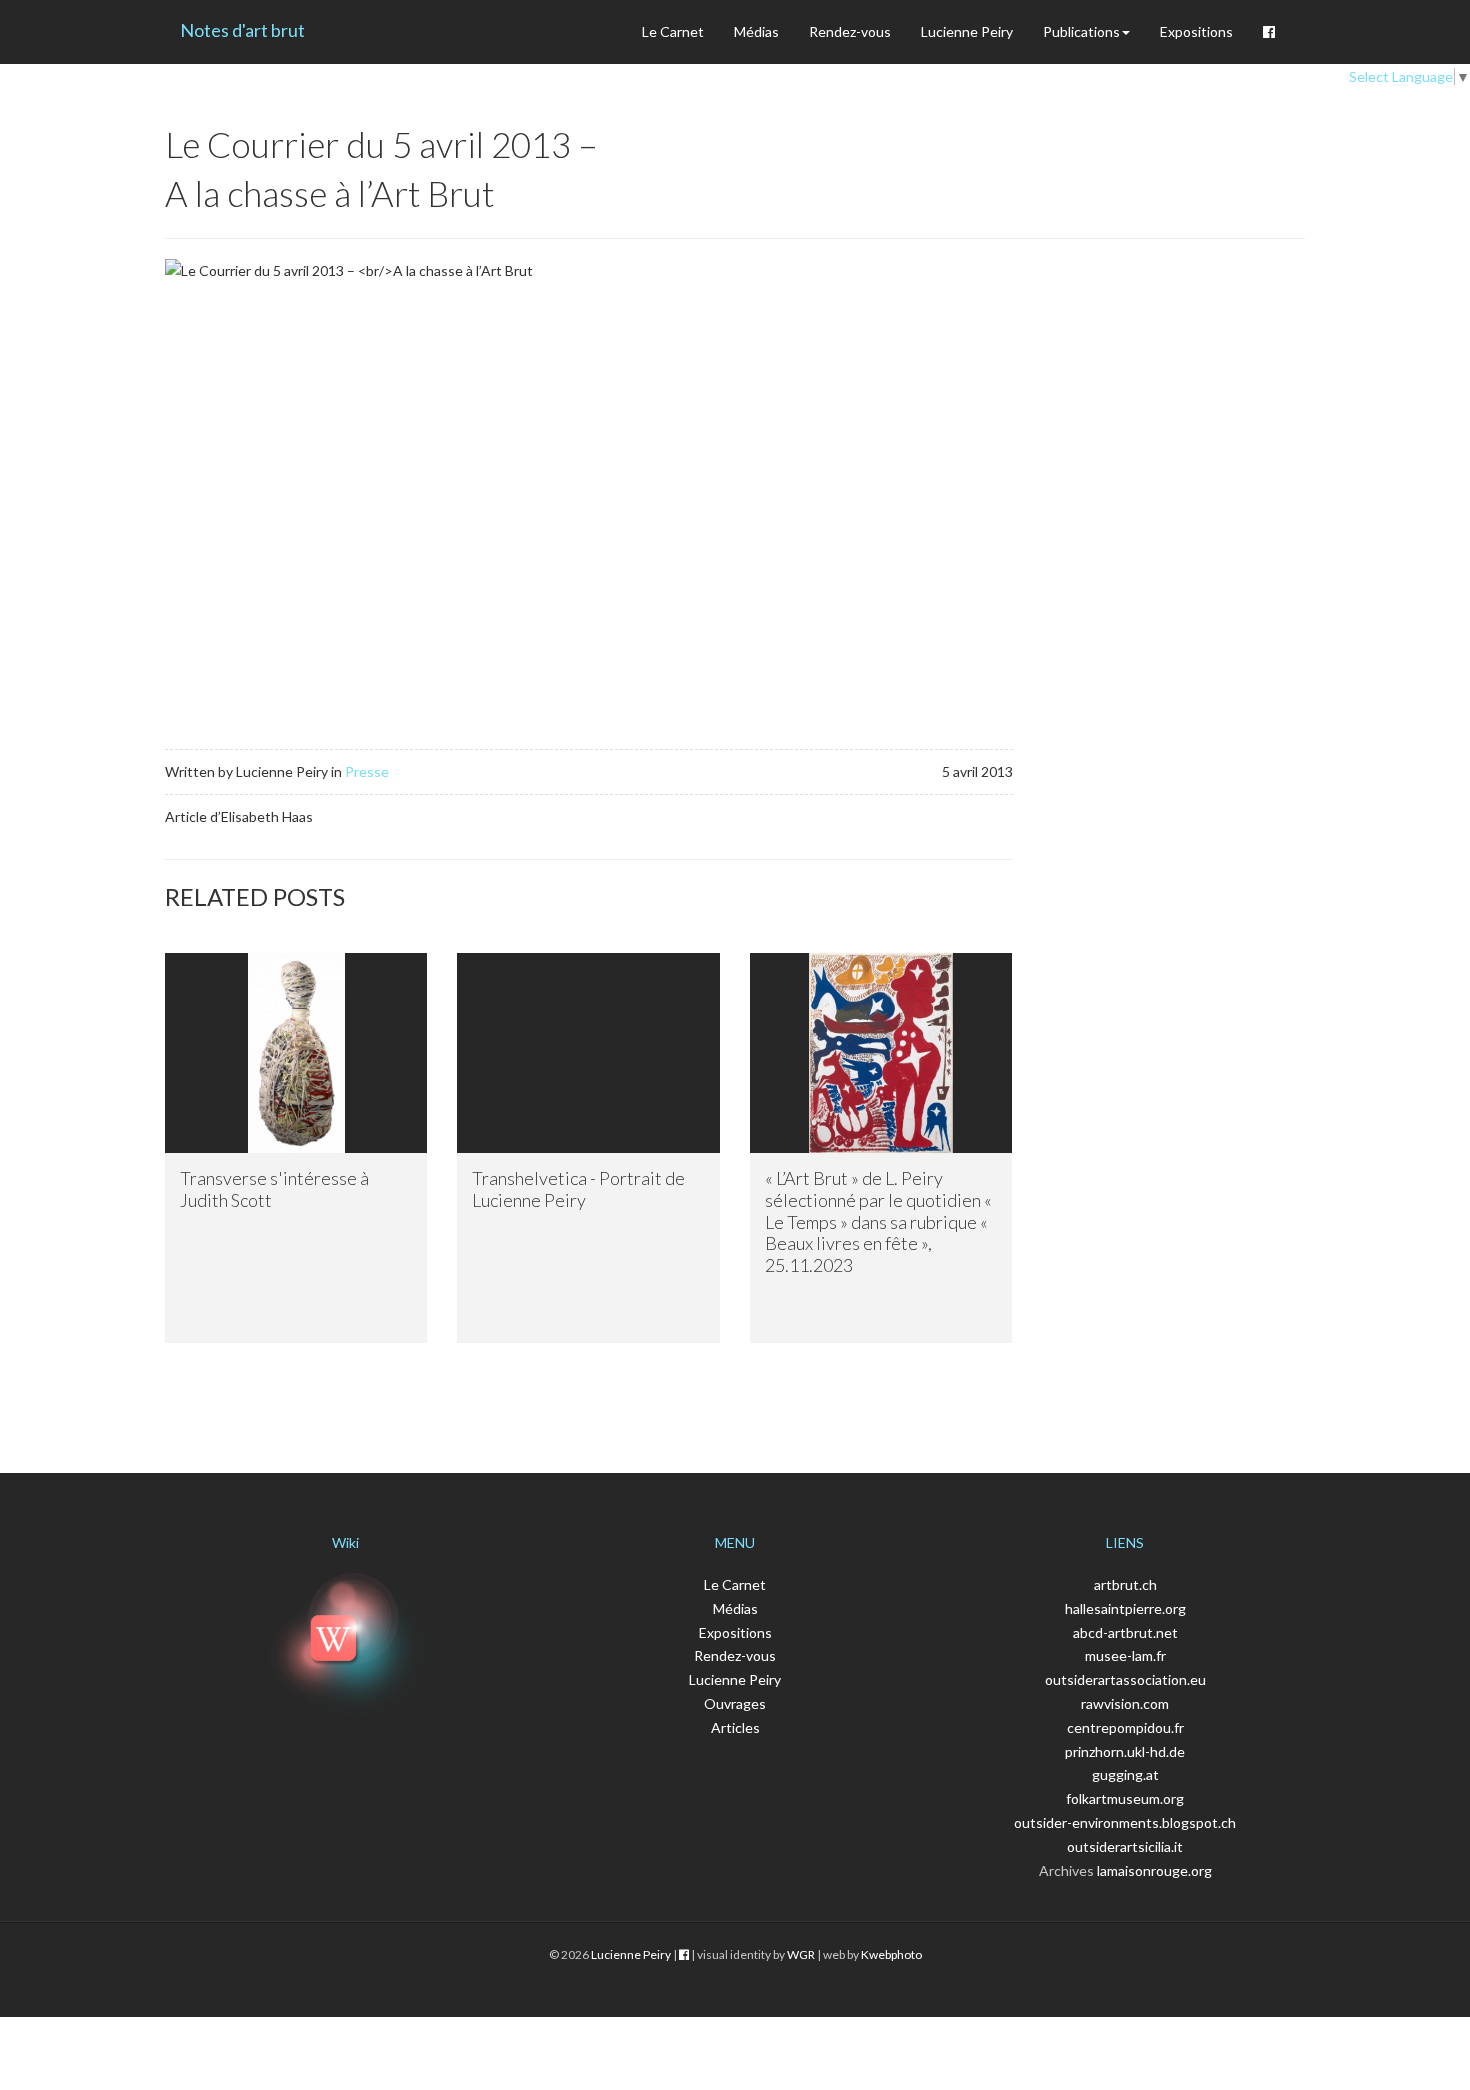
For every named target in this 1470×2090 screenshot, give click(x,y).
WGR (801, 1954)
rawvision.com (1125, 1703)
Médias (756, 31)
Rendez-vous (850, 31)
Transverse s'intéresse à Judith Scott (274, 1189)
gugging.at (1125, 1774)
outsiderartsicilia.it (1125, 1846)
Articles (735, 1727)
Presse (367, 771)
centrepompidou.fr (1125, 1727)
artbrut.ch (1125, 1584)
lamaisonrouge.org (1154, 1870)
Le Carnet (673, 31)
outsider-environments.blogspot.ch (1125, 1822)
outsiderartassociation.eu (1125, 1679)
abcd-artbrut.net (1125, 1632)
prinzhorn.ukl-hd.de (1125, 1751)
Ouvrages (735, 1703)
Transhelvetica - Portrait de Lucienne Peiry (578, 1189)
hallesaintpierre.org (1125, 1608)
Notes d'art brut (242, 30)
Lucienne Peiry (967, 31)
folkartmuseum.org (1125, 1798)
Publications (1081, 31)
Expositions (1196, 31)
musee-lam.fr (1125, 1655)
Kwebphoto (891, 1954)
